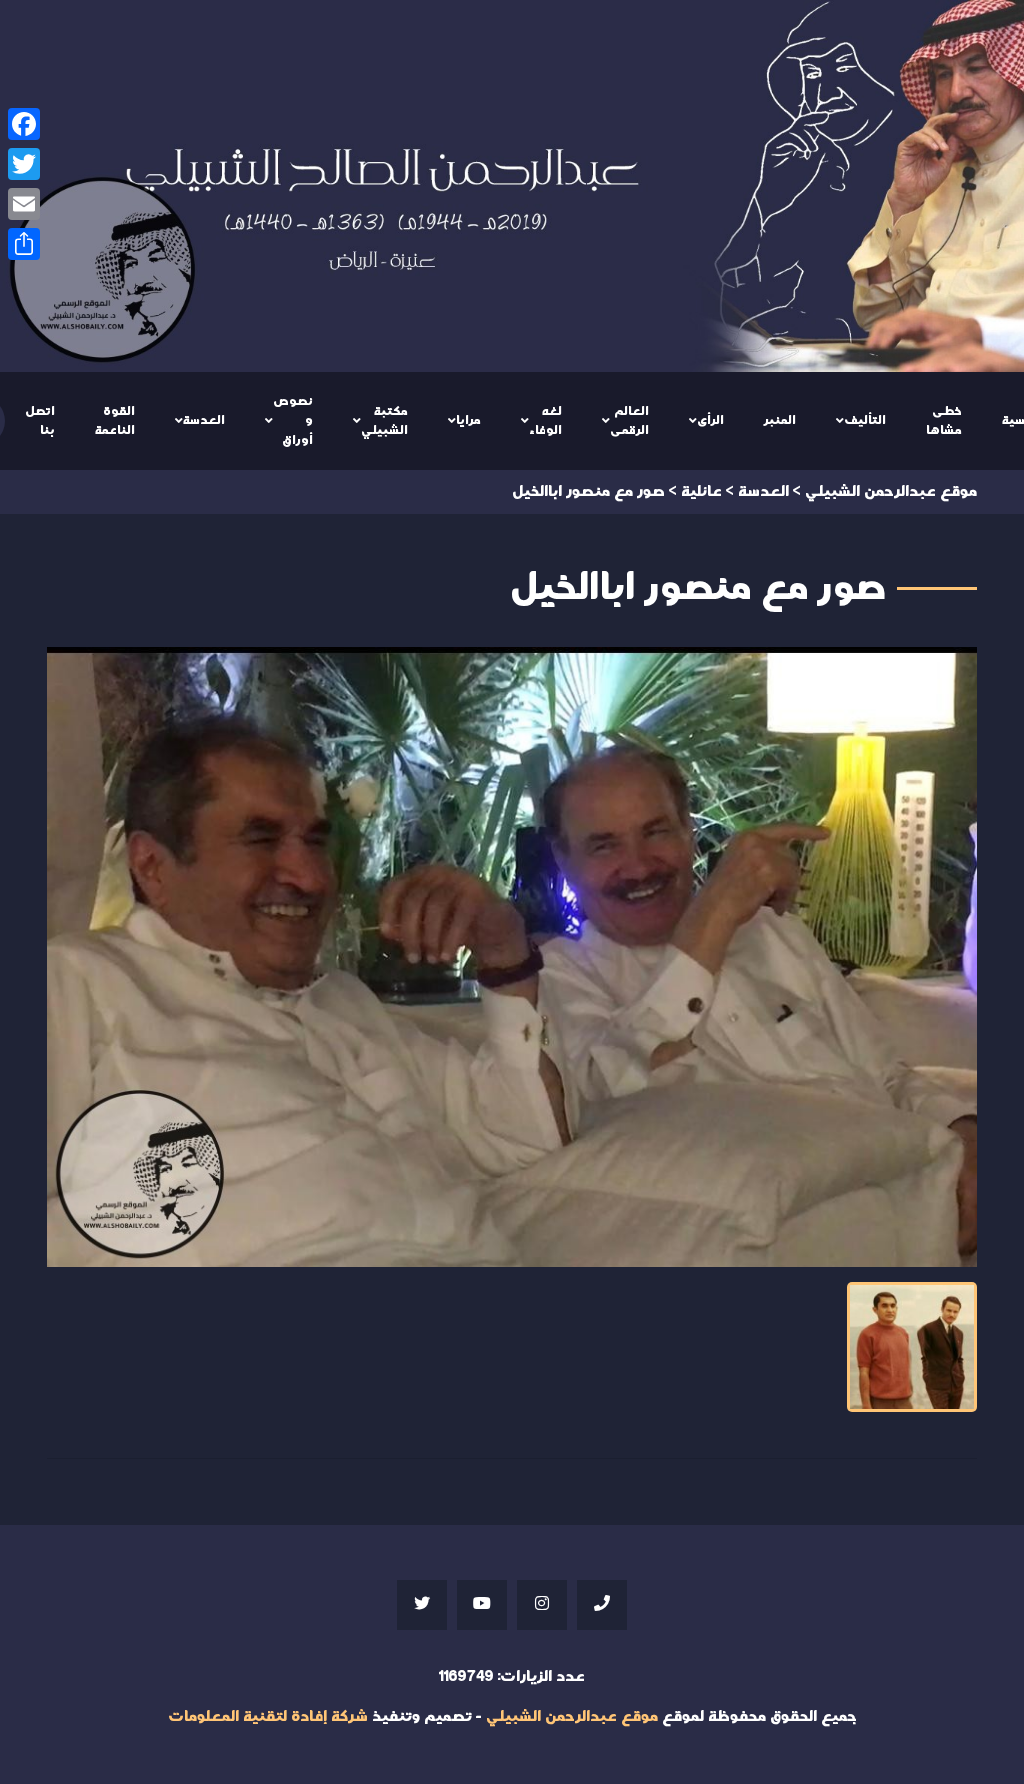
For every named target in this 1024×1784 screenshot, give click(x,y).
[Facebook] (24, 124)
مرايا (468, 420)
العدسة (204, 420)
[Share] (24, 244)
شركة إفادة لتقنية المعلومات (268, 1716)
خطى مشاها (944, 421)
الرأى (710, 420)
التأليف (865, 420)
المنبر (780, 420)
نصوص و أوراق (293, 420)
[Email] (24, 204)
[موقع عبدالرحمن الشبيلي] (512, 186)
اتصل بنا (40, 421)
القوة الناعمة (115, 421)
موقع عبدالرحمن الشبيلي (572, 1716)
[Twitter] (24, 164)
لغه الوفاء (545, 421)
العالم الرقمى (629, 421)
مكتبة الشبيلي (384, 421)
